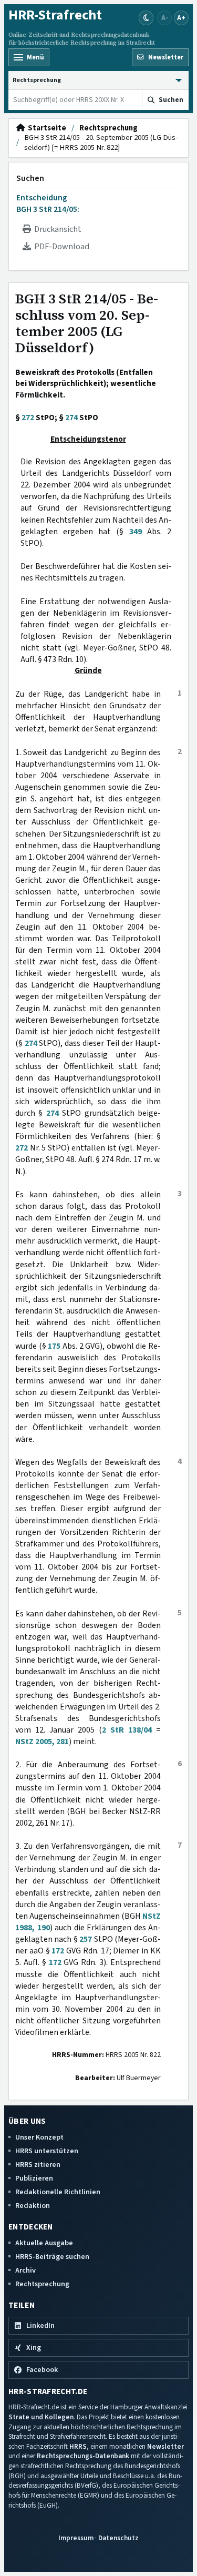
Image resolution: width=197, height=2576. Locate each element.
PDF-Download (60, 247)
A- (165, 18)
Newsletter (165, 2446)
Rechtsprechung (108, 128)
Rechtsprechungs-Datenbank (83, 2456)
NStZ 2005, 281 (42, 1742)
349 (136, 532)
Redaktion (33, 2206)
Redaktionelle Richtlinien (58, 2192)
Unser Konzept (39, 2137)
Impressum (76, 2538)
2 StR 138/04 (127, 1730)
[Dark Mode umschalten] (146, 18)
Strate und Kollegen (41, 2417)
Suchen (30, 178)
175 (54, 1346)
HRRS (78, 2446)
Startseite (45, 128)
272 (28, 418)
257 (86, 1939)
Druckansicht (56, 229)
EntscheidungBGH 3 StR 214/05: (48, 203)
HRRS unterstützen (47, 2151)
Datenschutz (118, 2538)
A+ (181, 18)
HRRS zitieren (38, 2165)
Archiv (25, 2270)
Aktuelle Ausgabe (44, 2243)
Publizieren (34, 2178)
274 (71, 418)
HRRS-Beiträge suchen (52, 2257)
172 (58, 1951)
